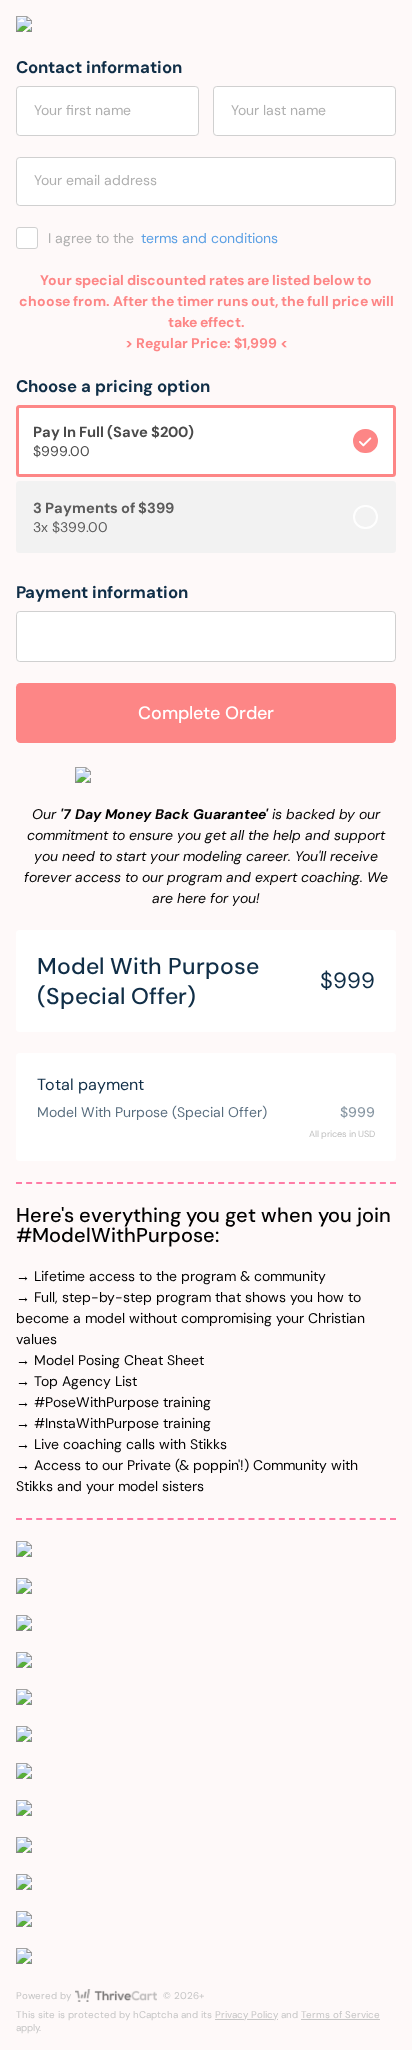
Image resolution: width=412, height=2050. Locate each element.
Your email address (95, 180)
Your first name (82, 110)
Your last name (278, 110)
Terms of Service (340, 2014)
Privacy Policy (246, 2014)
